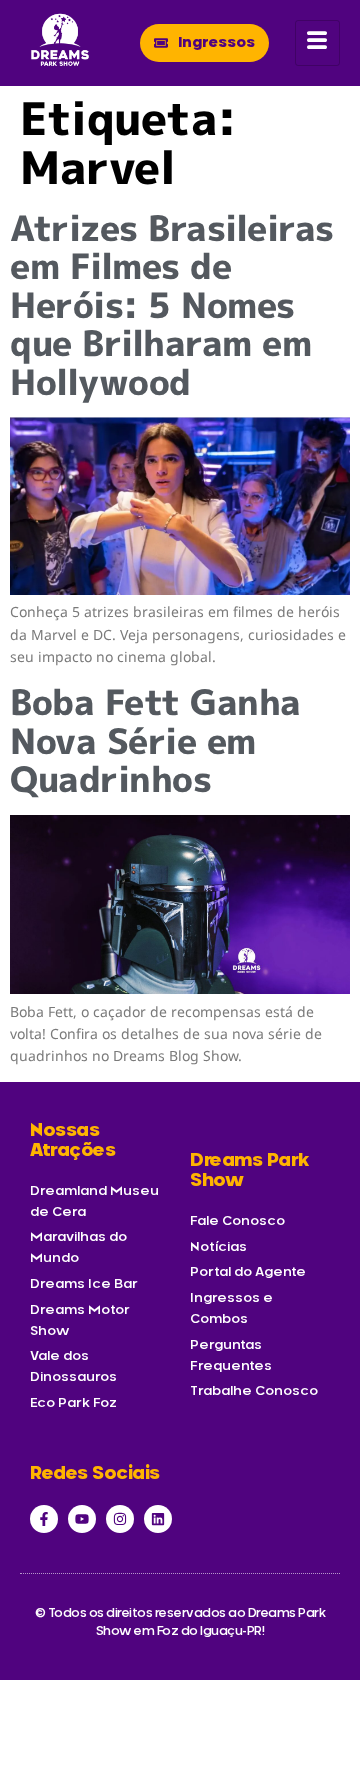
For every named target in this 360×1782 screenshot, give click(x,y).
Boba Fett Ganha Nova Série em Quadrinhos (155, 740)
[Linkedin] (158, 1519)
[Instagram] (120, 1519)
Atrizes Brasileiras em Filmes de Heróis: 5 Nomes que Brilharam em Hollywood (172, 304)
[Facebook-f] (44, 1519)
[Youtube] (82, 1519)
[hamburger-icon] (317, 43)
